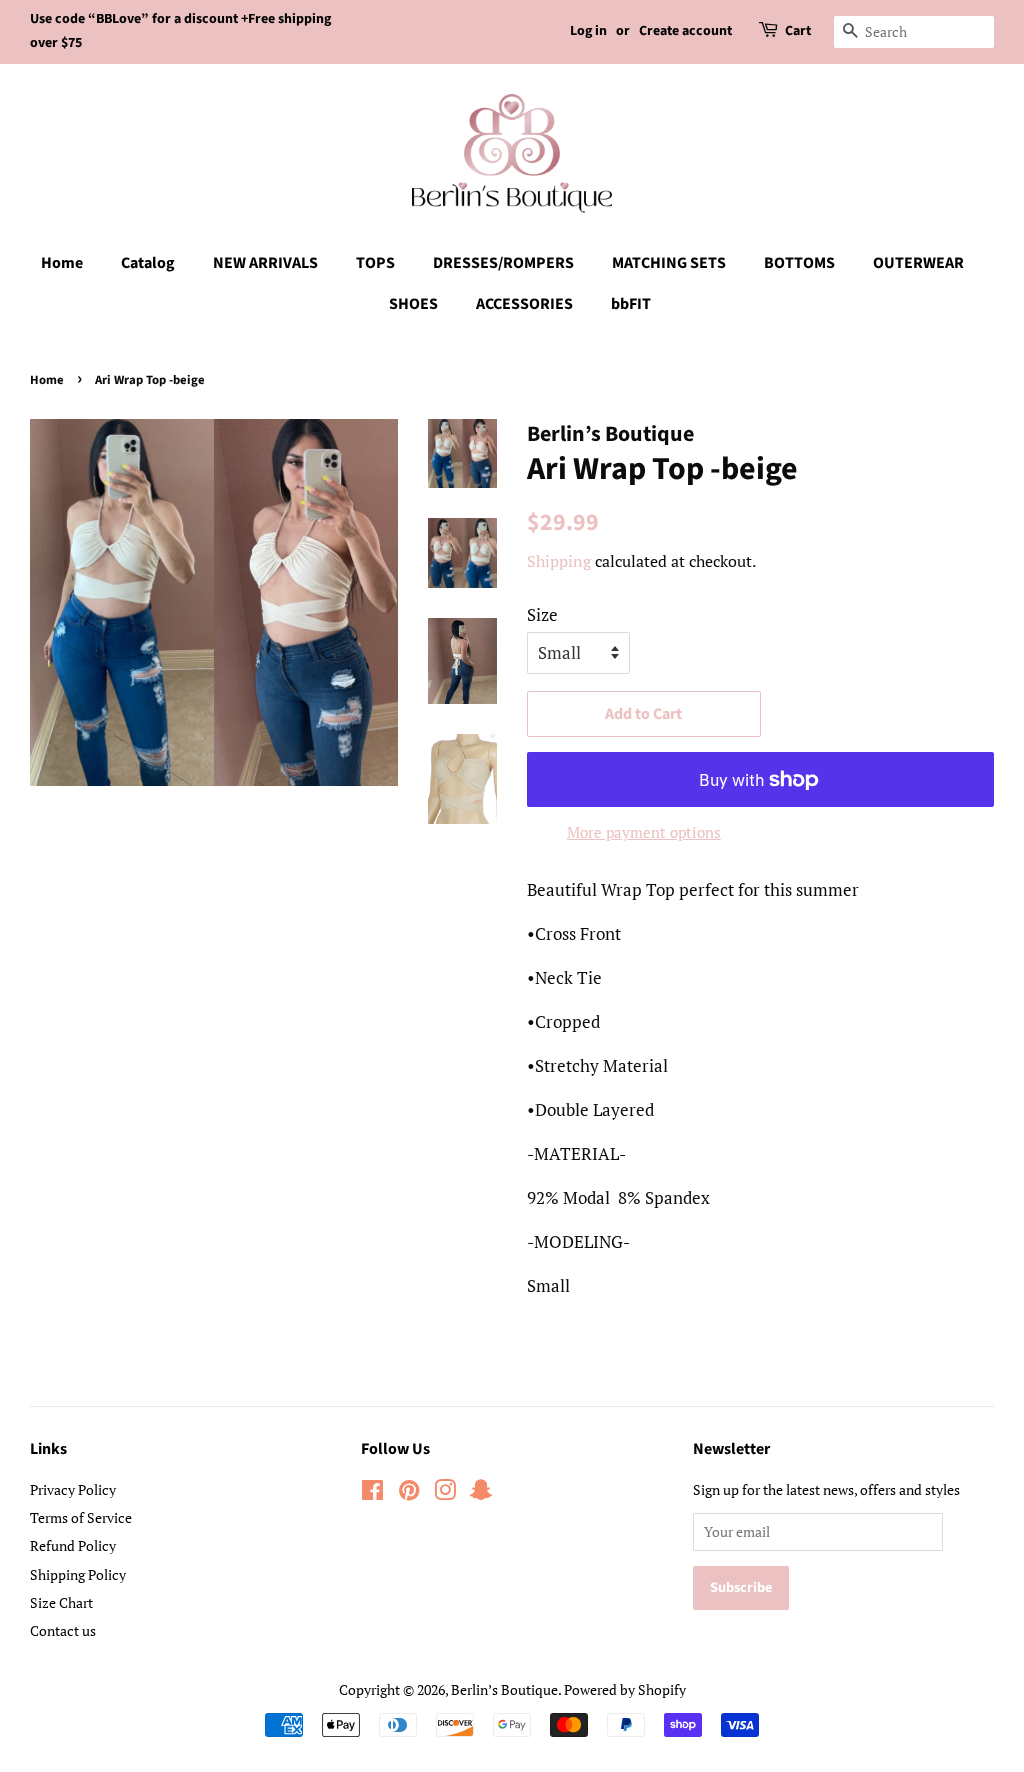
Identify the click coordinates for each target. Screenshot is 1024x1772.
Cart (798, 31)
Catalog (148, 263)
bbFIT (631, 304)
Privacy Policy (73, 1489)
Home (62, 263)
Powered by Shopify (625, 1689)
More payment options (644, 832)
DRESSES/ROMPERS (503, 263)
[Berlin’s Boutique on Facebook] (372, 1493)
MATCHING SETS (669, 263)
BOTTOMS (799, 263)
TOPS (375, 263)
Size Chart (61, 1602)
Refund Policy (73, 1545)
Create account (685, 31)
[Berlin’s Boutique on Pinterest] (409, 1493)
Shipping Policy (78, 1574)
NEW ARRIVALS (265, 263)
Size (542, 614)
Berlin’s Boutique (504, 1689)
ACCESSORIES (524, 304)
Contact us (63, 1630)
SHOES (413, 304)
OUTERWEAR (918, 263)
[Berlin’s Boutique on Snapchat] (481, 1493)
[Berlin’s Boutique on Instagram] (445, 1493)
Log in (588, 31)
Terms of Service (81, 1517)
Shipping (559, 561)
